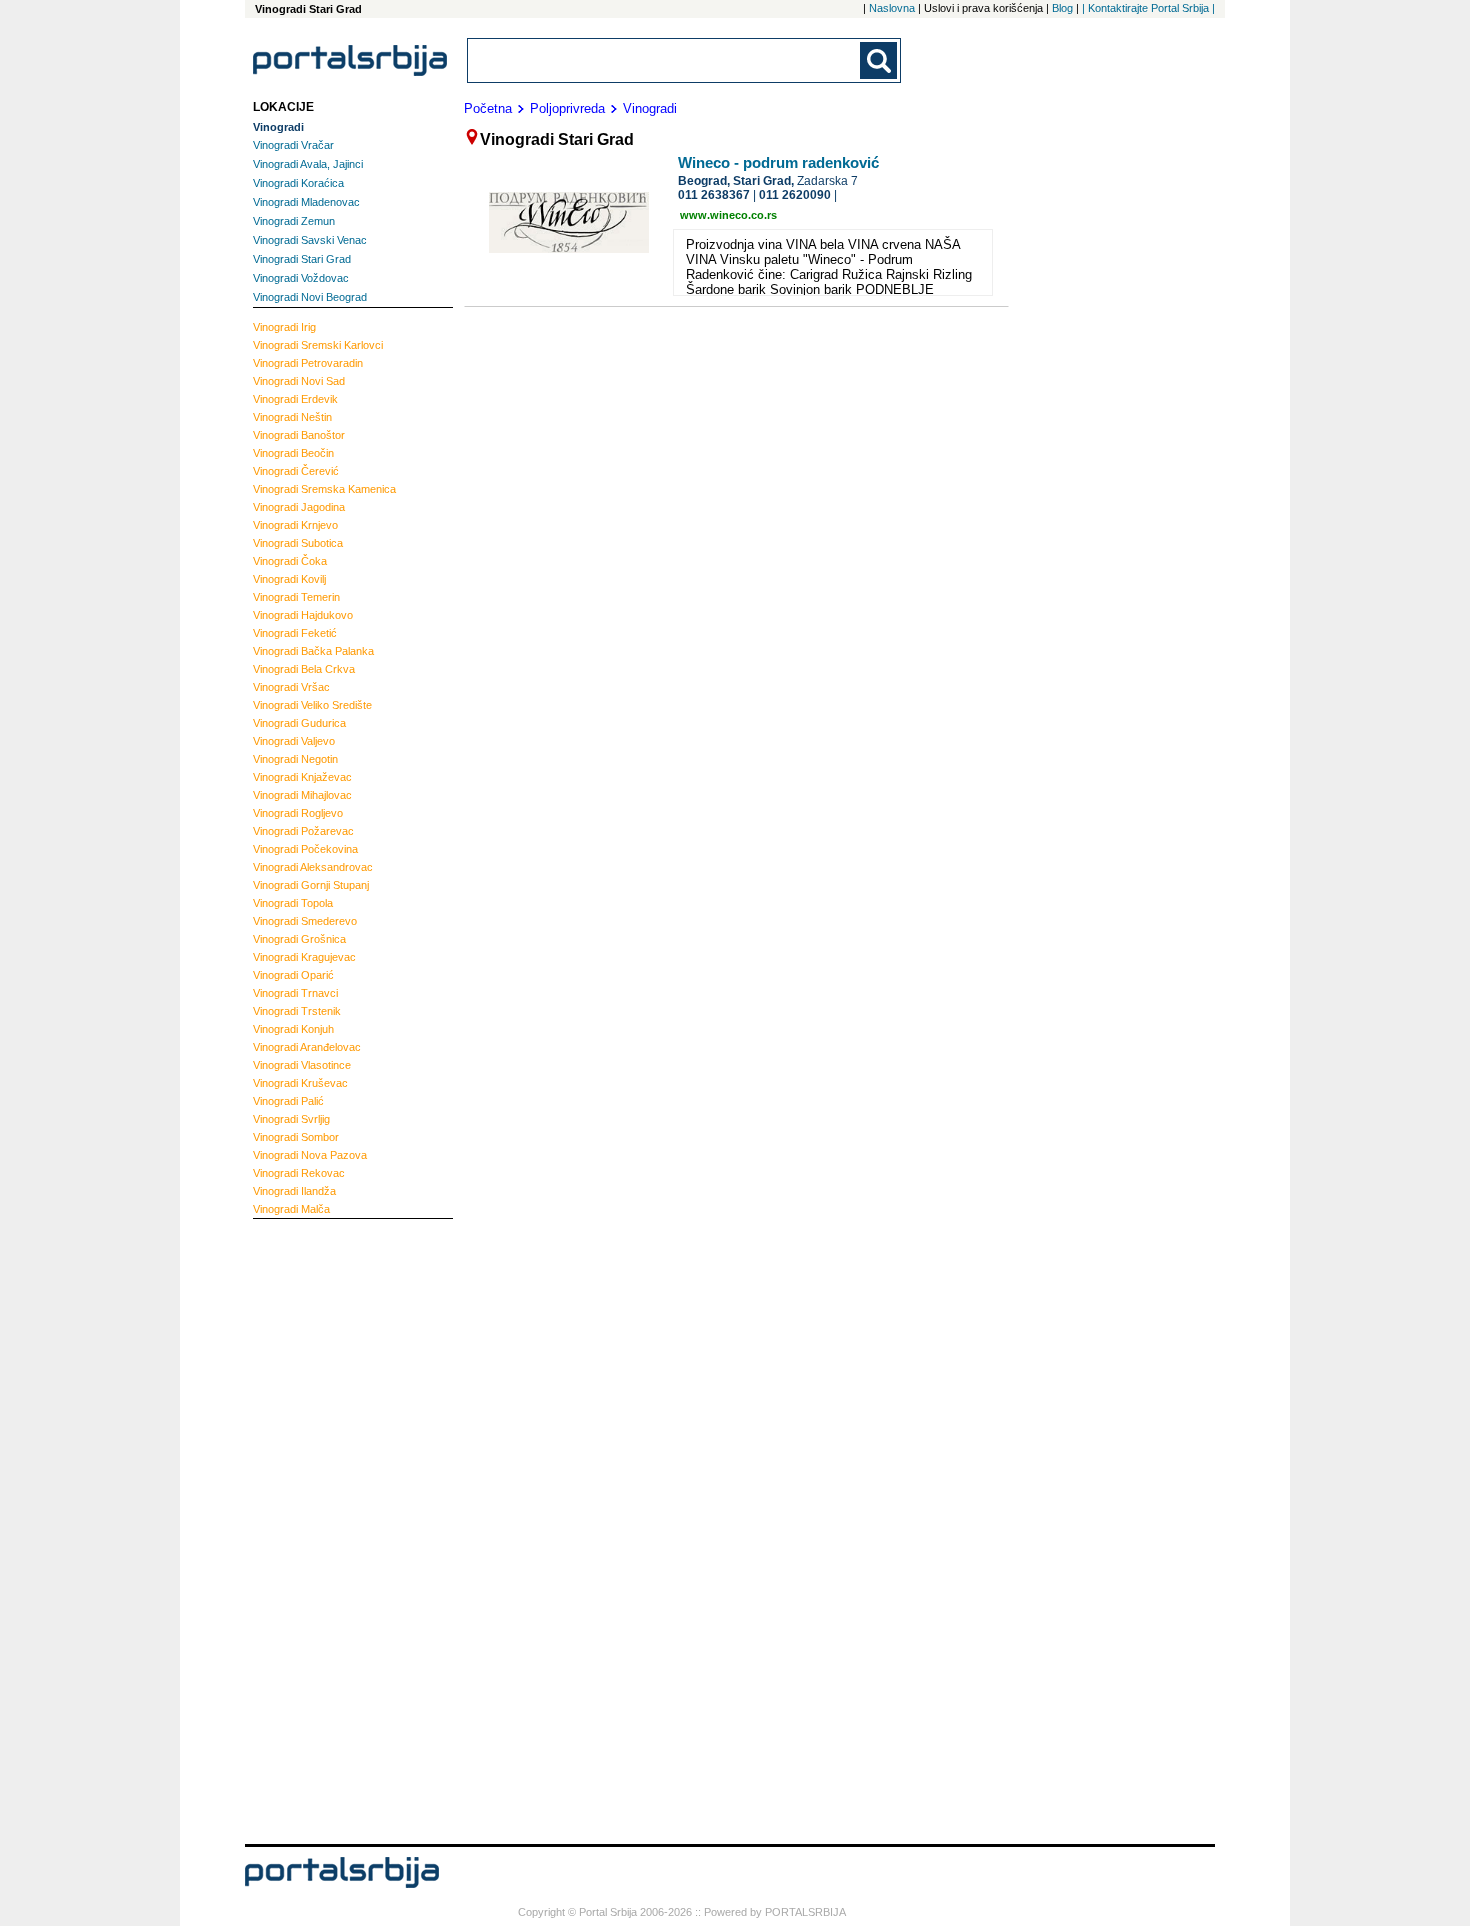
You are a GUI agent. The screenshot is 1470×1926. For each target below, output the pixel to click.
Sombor (296, 1137)
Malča (291, 1209)
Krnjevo (295, 525)
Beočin (293, 453)
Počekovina (305, 849)
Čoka (290, 561)
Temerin (296, 597)
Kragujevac (304, 957)
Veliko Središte (312, 705)
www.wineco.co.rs (728, 215)
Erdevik (295, 399)
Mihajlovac (302, 795)
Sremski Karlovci (318, 345)
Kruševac (300, 1083)
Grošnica (299, 939)
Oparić (293, 975)
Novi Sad (299, 381)
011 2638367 (714, 195)
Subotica (298, 543)
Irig (284, 327)
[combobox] (665, 60)
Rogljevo (298, 813)
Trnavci (295, 993)
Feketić (295, 633)
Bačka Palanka (313, 651)
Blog (1062, 8)
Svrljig (291, 1119)
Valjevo (294, 741)
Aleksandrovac (313, 867)
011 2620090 (795, 195)
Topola (293, 903)
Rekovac (299, 1173)
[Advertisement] (333, 1529)
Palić (288, 1101)
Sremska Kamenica (324, 489)
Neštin (292, 417)
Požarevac (303, 831)
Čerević (296, 471)
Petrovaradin (308, 363)
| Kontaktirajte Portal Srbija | (1148, 8)
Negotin (295, 759)
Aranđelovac (307, 1047)
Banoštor (299, 435)
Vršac (291, 687)
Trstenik (297, 1011)
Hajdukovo (303, 615)
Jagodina (299, 507)
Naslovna (892, 8)
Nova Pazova (310, 1155)
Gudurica (299, 723)
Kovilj (289, 579)
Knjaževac (302, 777)
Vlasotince (302, 1065)
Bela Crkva (304, 669)
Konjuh (293, 1029)
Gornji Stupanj (311, 885)
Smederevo (305, 921)
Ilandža (294, 1191)
